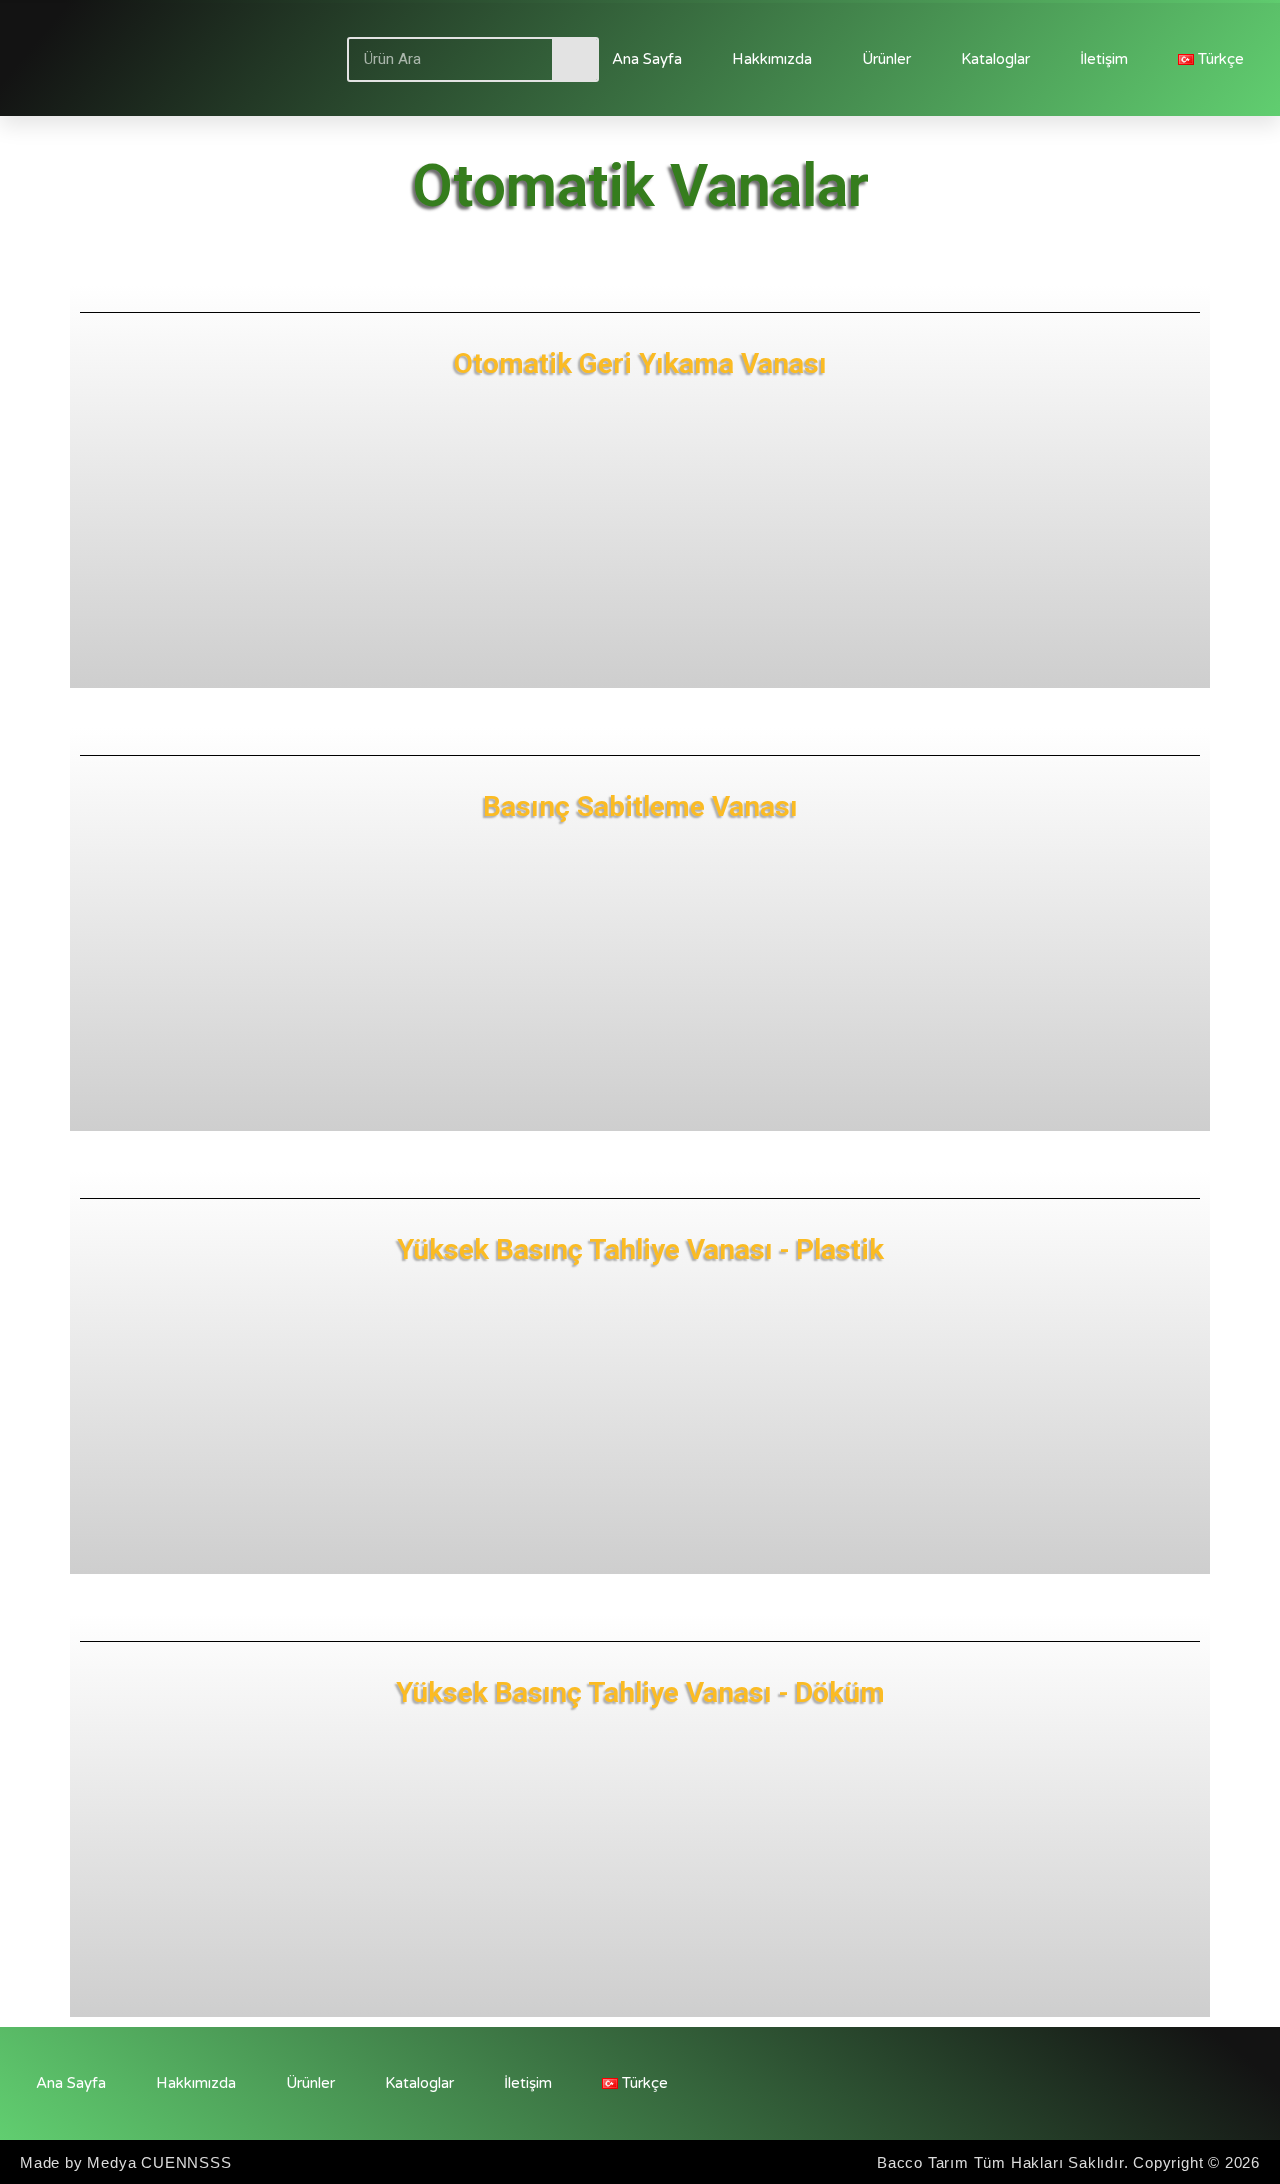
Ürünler (886, 59)
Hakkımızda (772, 59)
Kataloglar (995, 59)
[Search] (574, 59)
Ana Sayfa (647, 59)
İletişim (1104, 59)
